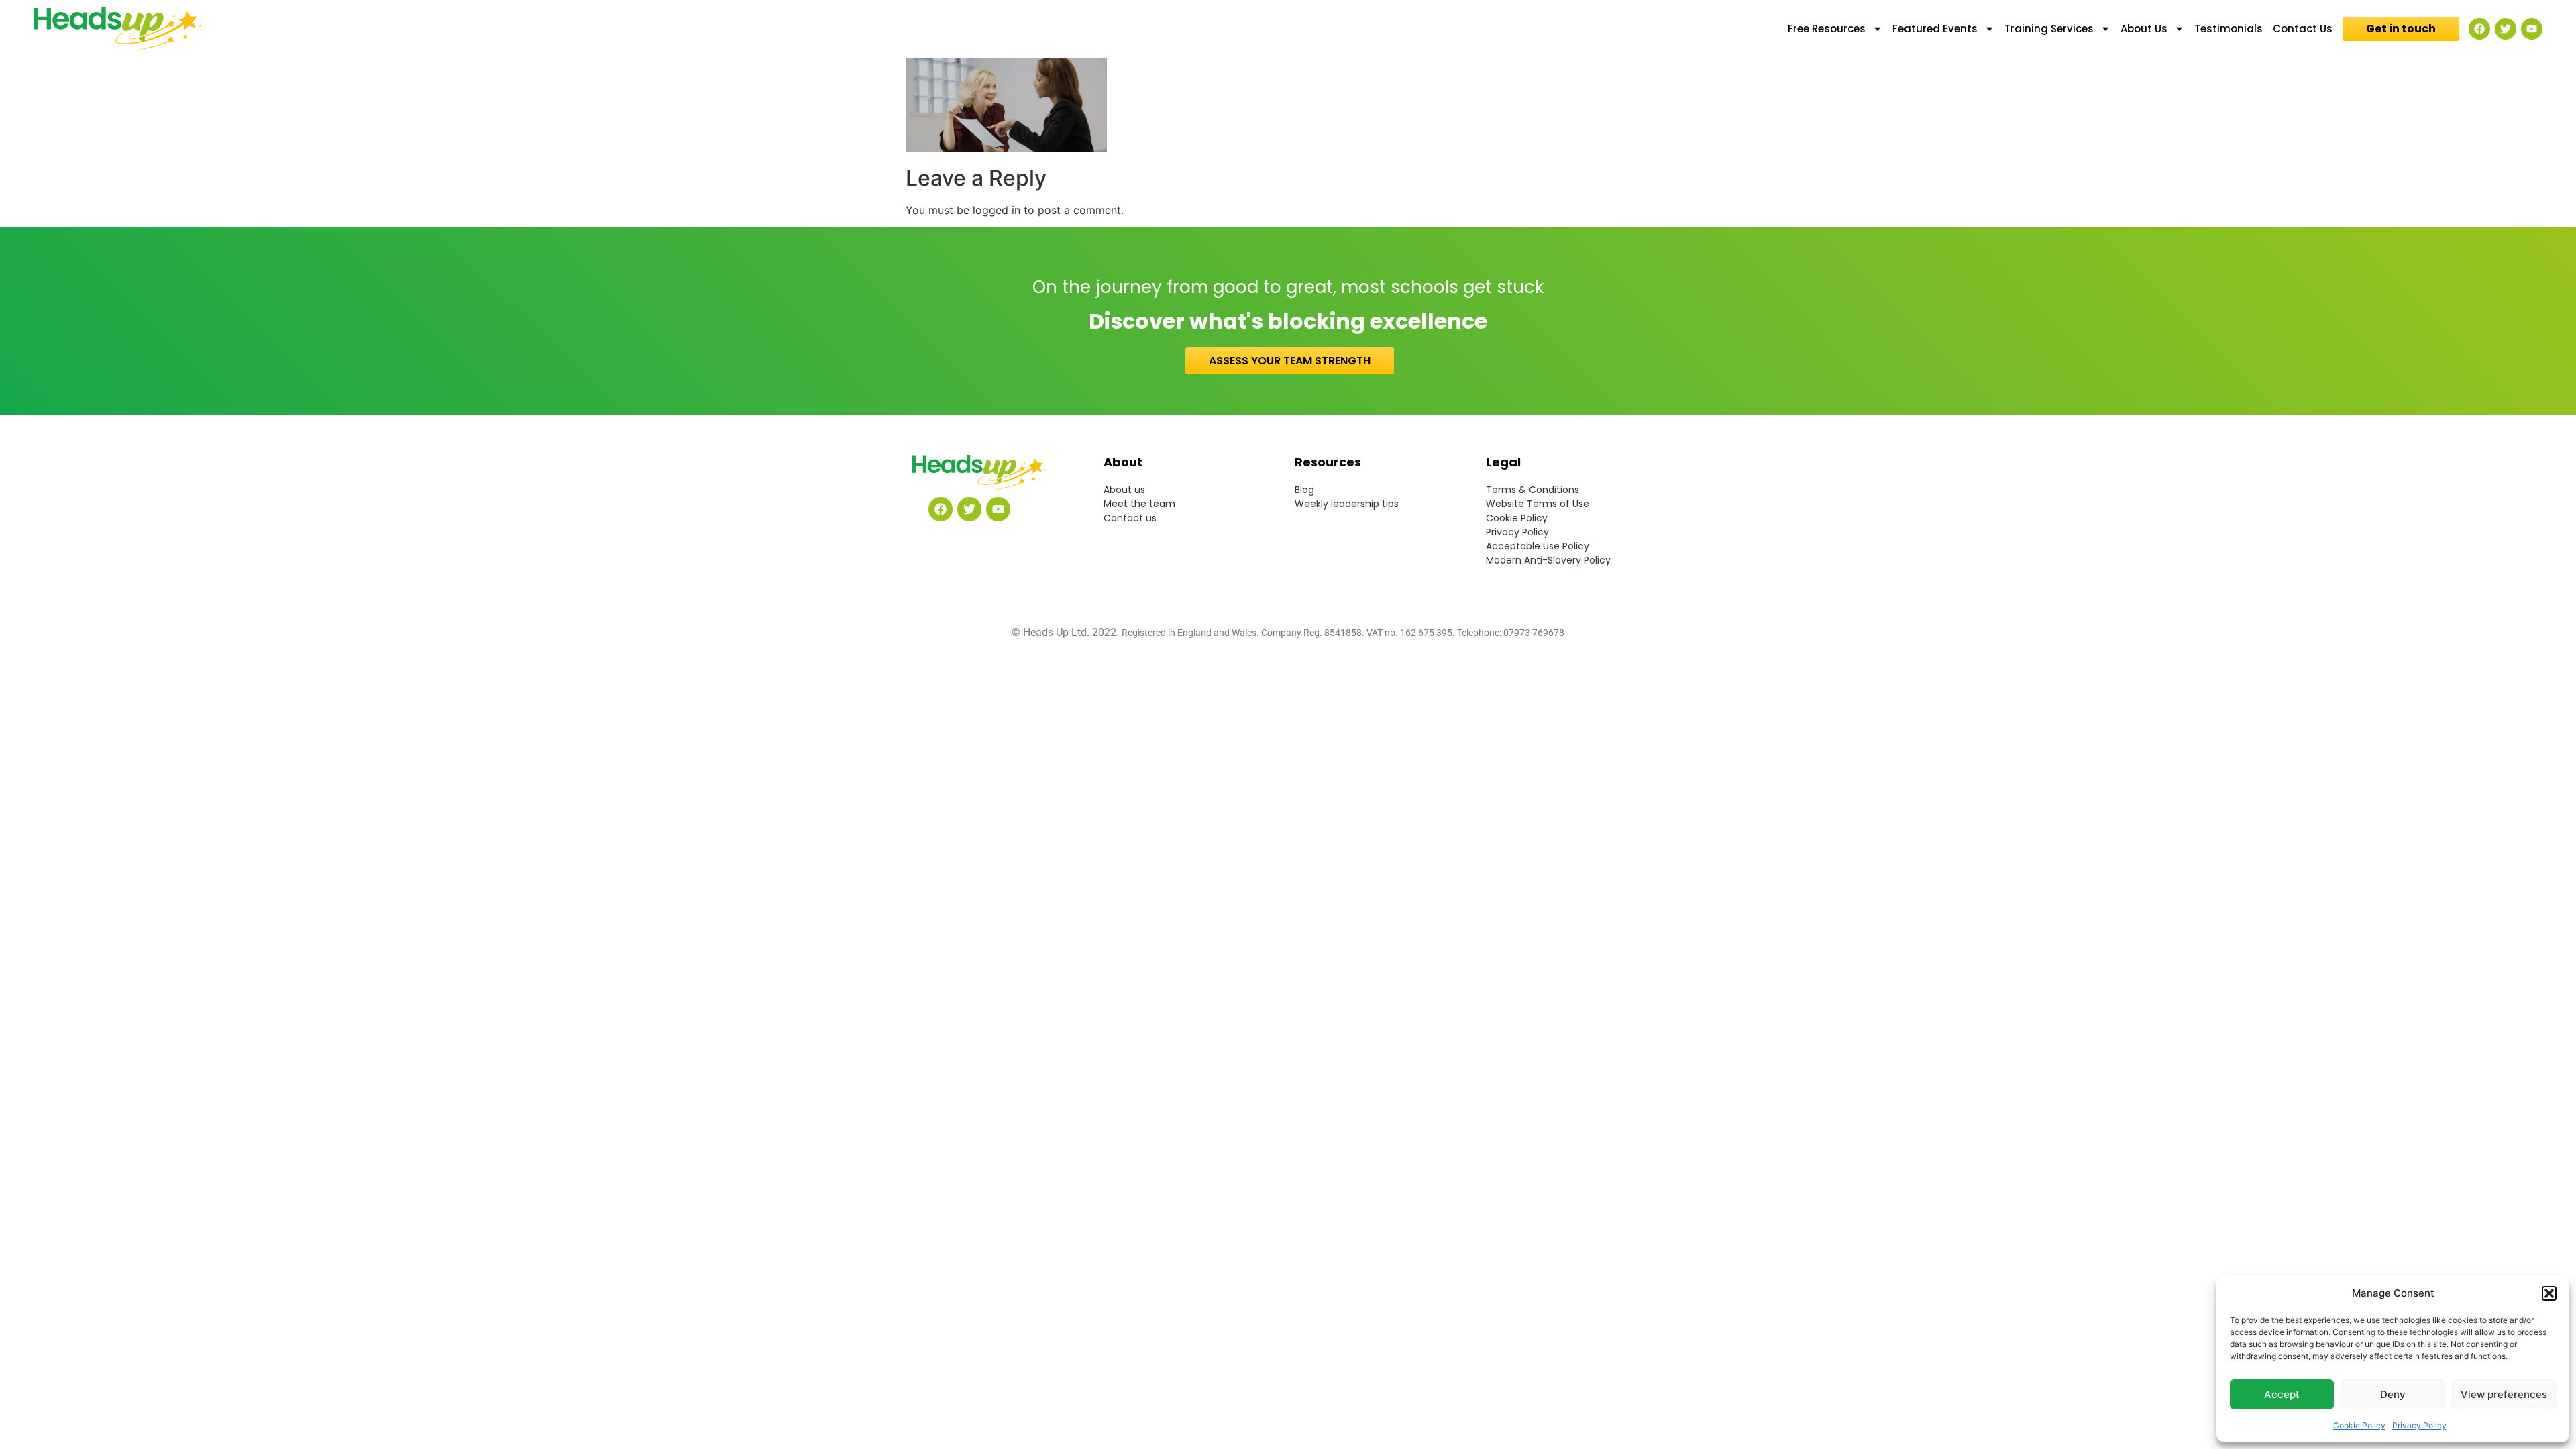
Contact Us (2303, 29)
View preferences (2504, 1394)
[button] (2549, 1293)
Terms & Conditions (1533, 490)
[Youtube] (2532, 29)
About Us (2144, 29)
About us (1124, 490)
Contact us (1130, 518)
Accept (2282, 1394)
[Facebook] (2479, 29)
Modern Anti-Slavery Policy (1548, 560)
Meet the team (1139, 504)
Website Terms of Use (1538, 504)
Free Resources (1827, 29)
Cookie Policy (2359, 1425)
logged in (997, 210)
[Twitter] (2506, 29)
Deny (2393, 1394)
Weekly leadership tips (1347, 504)
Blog (1304, 490)
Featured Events (1935, 29)
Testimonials (2229, 29)
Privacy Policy (2419, 1425)
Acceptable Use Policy (1538, 546)
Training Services (2049, 29)
